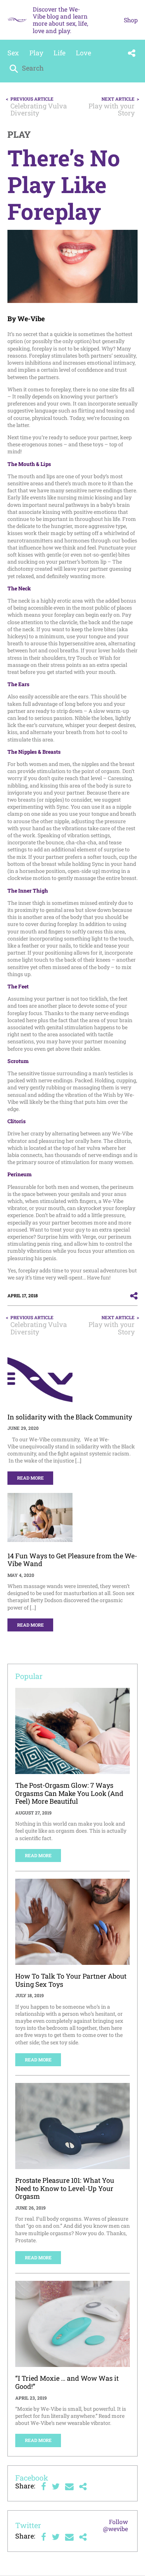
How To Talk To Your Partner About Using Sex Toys (71, 1980)
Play (36, 53)
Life (59, 53)
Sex (13, 53)
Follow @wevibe (115, 2525)
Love (83, 53)
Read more (30, 1478)
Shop (131, 20)
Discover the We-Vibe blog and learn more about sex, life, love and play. (60, 20)
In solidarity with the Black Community (70, 1417)
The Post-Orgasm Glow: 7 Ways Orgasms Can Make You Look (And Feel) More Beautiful (69, 1793)
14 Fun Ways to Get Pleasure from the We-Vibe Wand (72, 1560)
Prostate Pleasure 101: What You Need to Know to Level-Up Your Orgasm (65, 2188)
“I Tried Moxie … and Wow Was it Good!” (67, 2382)
